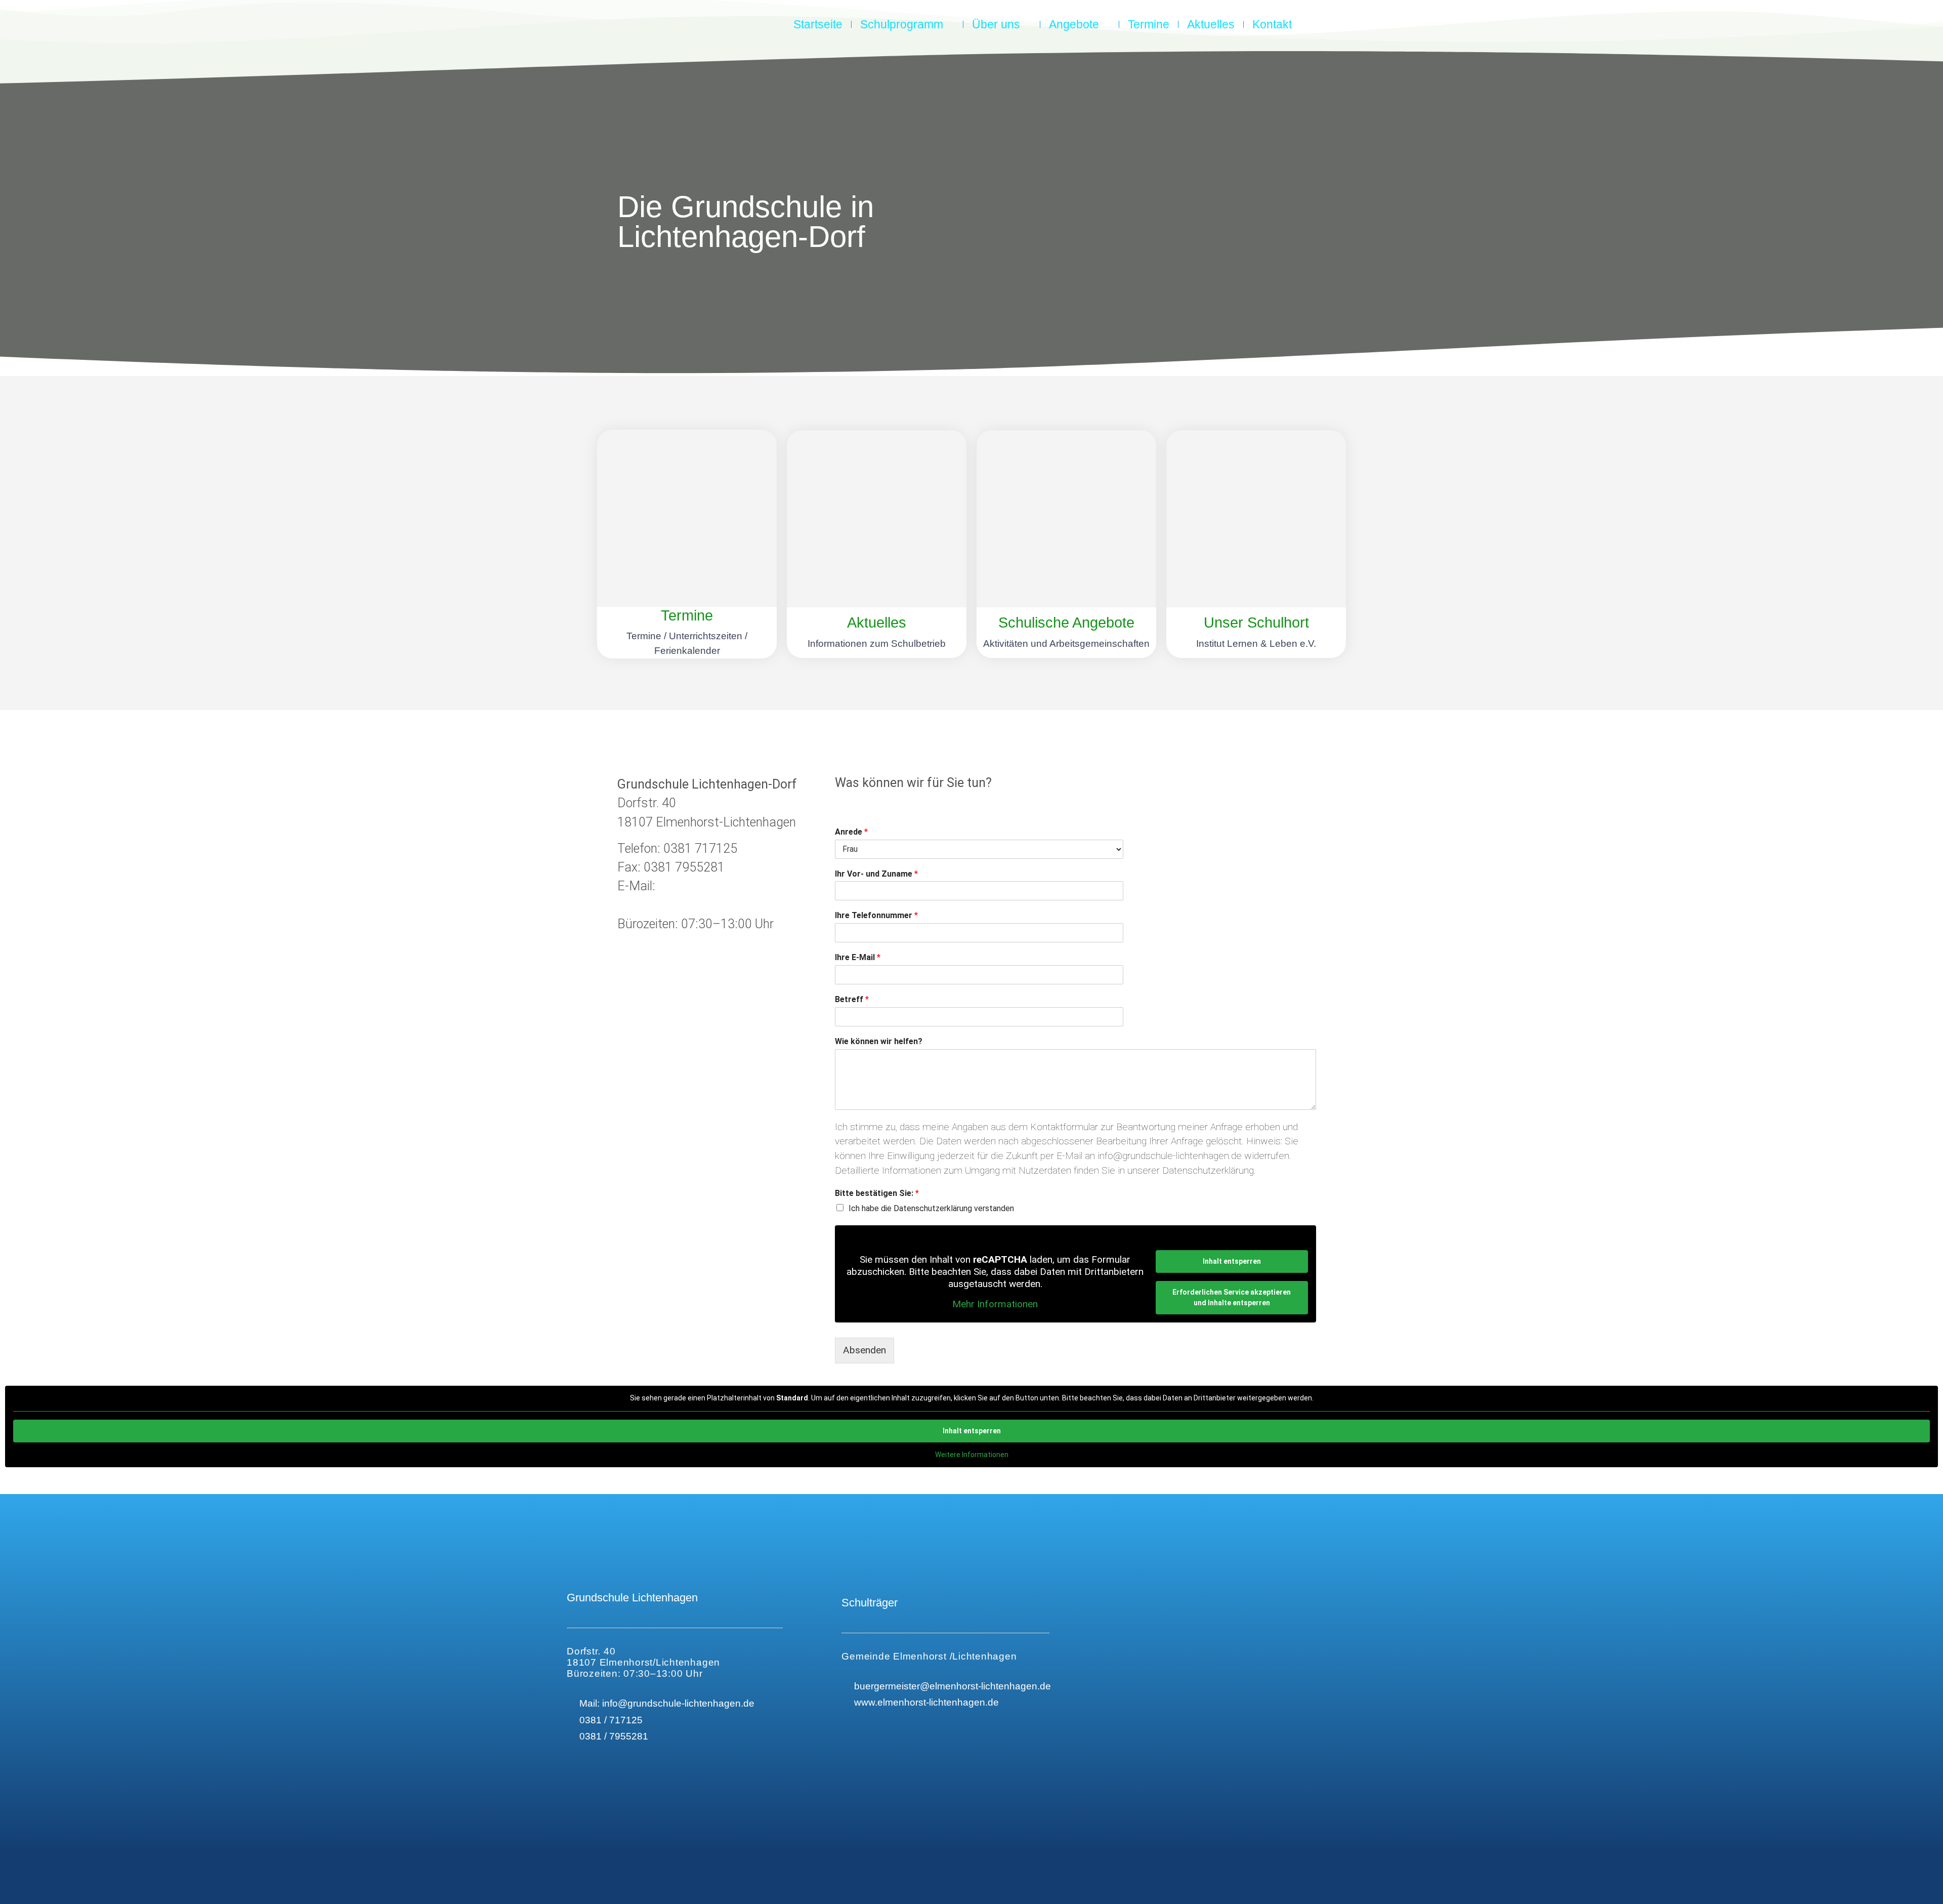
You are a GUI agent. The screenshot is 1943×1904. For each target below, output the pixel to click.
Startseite (818, 24)
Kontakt (1272, 24)
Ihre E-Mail (858, 957)
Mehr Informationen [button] (995, 1304)
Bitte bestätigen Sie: (877, 1193)
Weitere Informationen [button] (972, 1455)
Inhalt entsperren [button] (1232, 1261)
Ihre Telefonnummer (876, 915)
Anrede (851, 832)
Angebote (1074, 24)
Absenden (864, 1350)
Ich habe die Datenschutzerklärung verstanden (931, 1208)
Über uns (996, 24)
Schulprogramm (902, 24)
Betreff (852, 999)
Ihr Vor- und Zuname (876, 874)
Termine (1149, 24)
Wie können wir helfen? (879, 1041)
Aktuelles (1211, 24)
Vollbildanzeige (36, 1474)
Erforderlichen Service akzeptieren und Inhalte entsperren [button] (1232, 1297)
